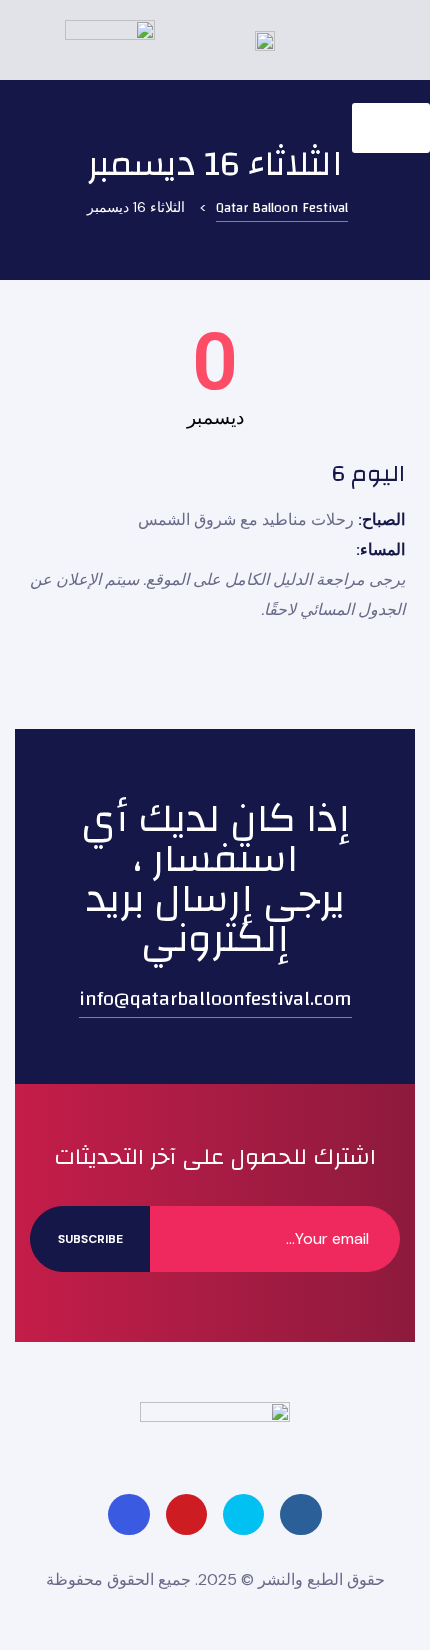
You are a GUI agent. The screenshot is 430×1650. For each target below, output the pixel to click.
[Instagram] (128, 1514)
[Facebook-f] (300, 1514)
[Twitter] (243, 1514)
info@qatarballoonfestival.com (215, 998)
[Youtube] (186, 1514)
